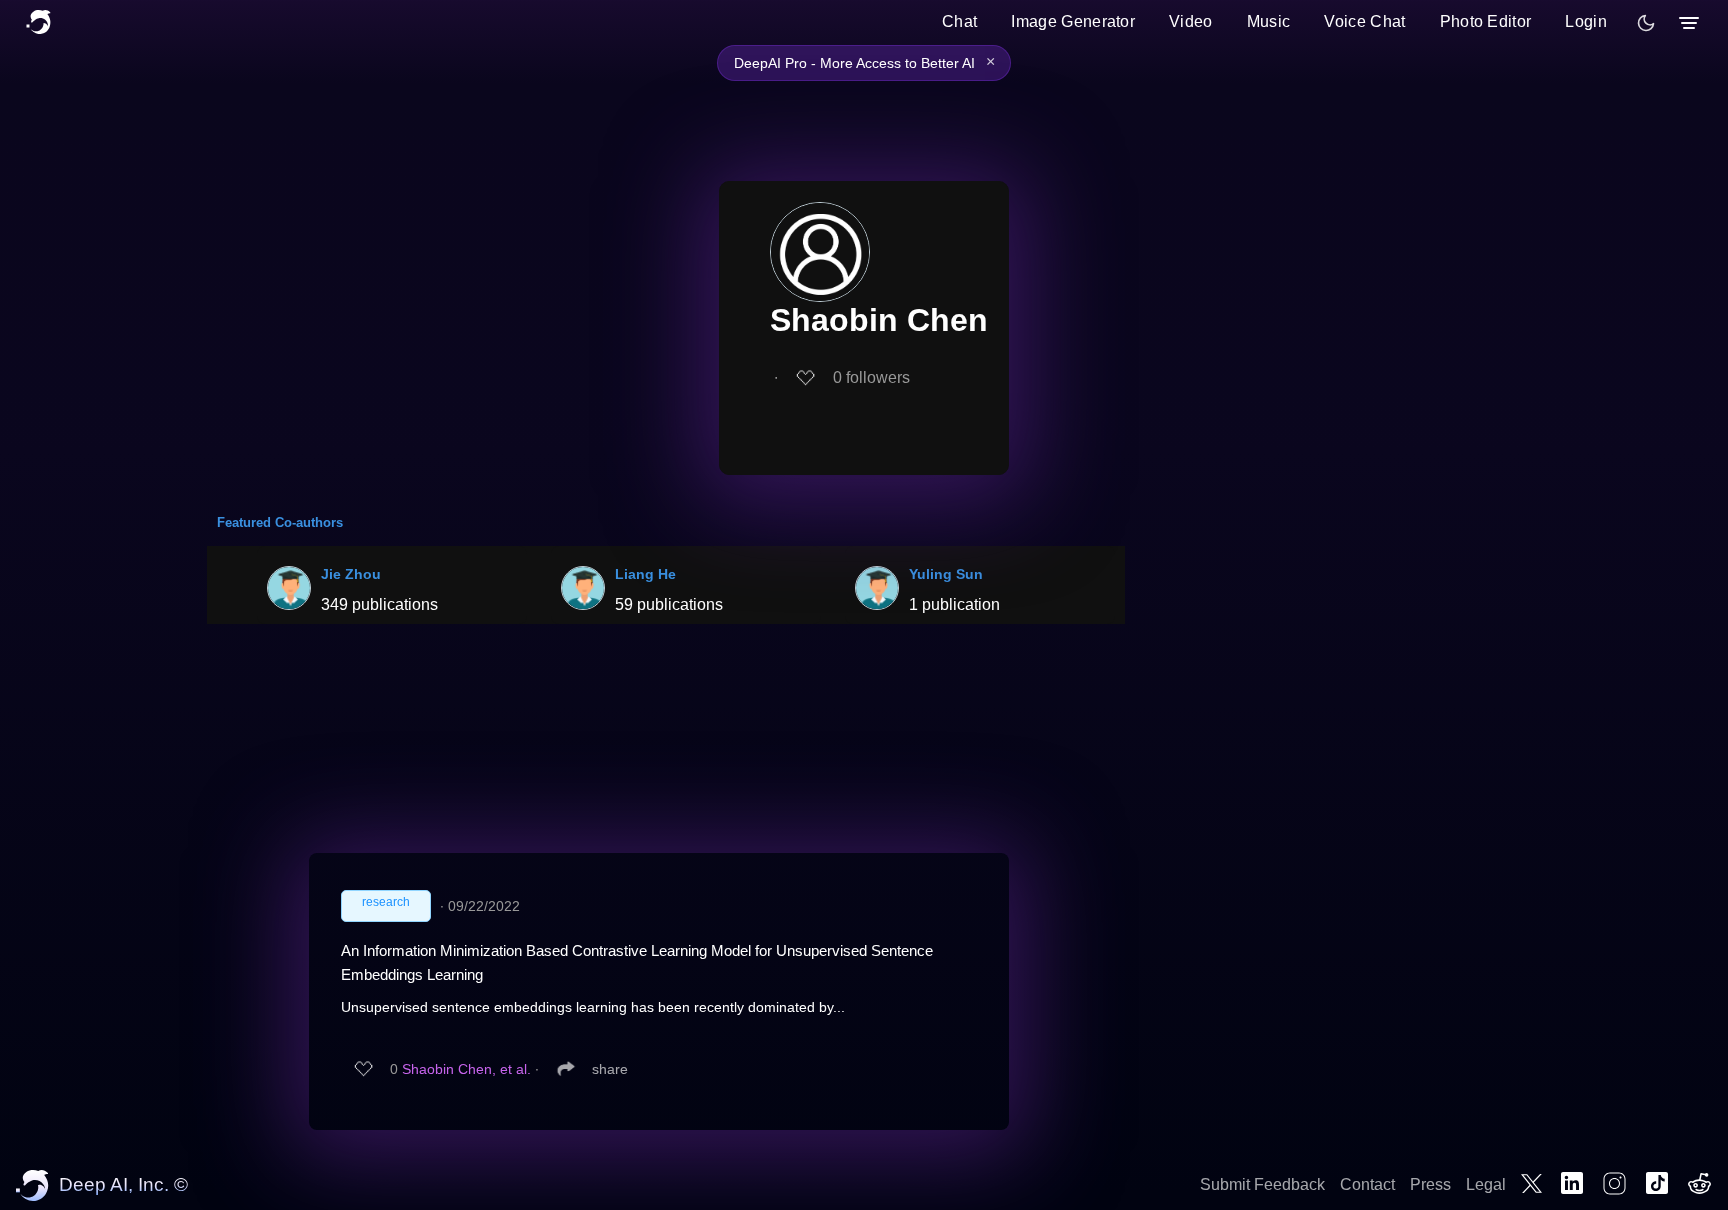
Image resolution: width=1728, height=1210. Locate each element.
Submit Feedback (1262, 1184)
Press (1430, 1184)
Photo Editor (1486, 21)
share (610, 1069)
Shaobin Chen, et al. (466, 1069)
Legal (1486, 1184)
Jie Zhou (351, 574)
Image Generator (1073, 21)
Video (1191, 21)
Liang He (645, 574)
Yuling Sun (946, 574)
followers (871, 377)
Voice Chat (1364, 21)
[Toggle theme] (1646, 23)
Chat (959, 21)
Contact (1367, 1184)
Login (1586, 21)
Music (1269, 21)
